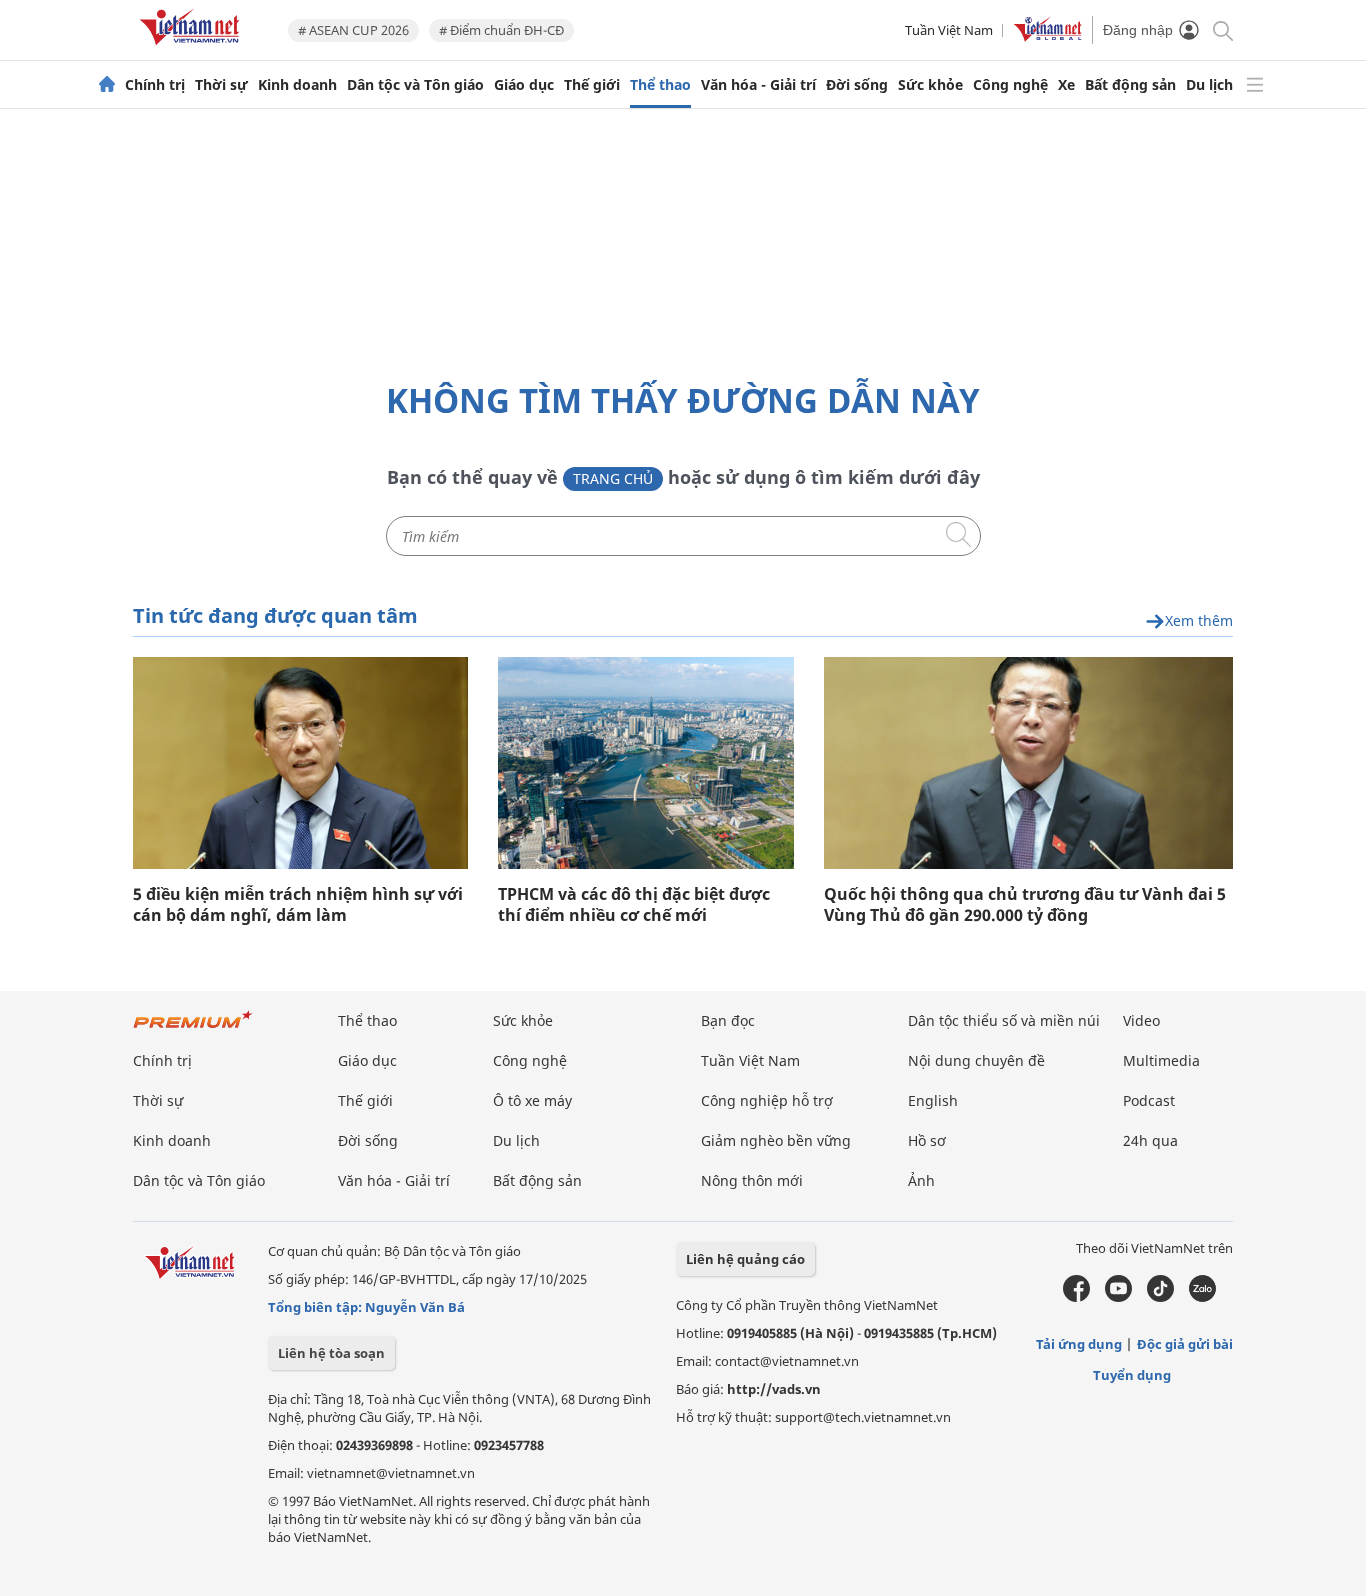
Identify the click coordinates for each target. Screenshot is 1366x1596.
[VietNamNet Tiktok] (1160, 1297)
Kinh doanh (297, 85)
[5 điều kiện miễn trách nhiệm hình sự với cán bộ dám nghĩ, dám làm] (300, 763)
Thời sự (221, 85)
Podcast (1149, 1100)
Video (1141, 1020)
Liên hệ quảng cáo (745, 1259)
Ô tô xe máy (532, 1100)
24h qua (1150, 1140)
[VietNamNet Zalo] (1202, 1297)
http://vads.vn (774, 1389)
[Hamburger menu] (1255, 85)
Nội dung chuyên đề (976, 1060)
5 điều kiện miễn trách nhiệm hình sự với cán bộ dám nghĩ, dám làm (298, 905)
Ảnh (921, 1180)
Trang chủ (613, 478)
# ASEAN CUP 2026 (353, 30)
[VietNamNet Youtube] (1118, 1297)
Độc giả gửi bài (1185, 1344)
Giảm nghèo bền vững (776, 1140)
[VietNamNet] (107, 85)
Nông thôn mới (752, 1180)
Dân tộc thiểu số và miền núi (1004, 1020)
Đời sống (857, 85)
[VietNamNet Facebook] (1076, 1297)
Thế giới (592, 85)
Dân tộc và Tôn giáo (415, 85)
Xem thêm (1199, 621)
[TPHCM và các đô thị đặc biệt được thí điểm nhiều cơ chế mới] (646, 763)
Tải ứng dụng (1079, 1344)
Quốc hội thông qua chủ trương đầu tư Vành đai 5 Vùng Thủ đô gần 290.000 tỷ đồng (1025, 905)
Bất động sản (1130, 85)
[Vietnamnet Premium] (193, 1029)
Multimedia (1161, 1060)
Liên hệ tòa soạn (331, 1353)
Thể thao (660, 85)
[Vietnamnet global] (1048, 37)
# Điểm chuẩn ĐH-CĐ (501, 30)
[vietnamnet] (193, 48)
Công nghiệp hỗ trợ (767, 1100)
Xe (1066, 85)
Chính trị (155, 85)
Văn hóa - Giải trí (758, 85)
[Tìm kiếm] (1221, 29)
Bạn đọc (728, 1020)
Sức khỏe (930, 85)
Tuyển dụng (1132, 1375)
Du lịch (1209, 85)
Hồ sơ (927, 1140)
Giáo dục (524, 85)
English (933, 1100)
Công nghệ (1010, 85)
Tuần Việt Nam (949, 30)
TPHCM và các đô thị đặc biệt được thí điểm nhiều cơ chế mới (634, 905)
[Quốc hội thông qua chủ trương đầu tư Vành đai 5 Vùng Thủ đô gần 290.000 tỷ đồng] (1028, 763)
